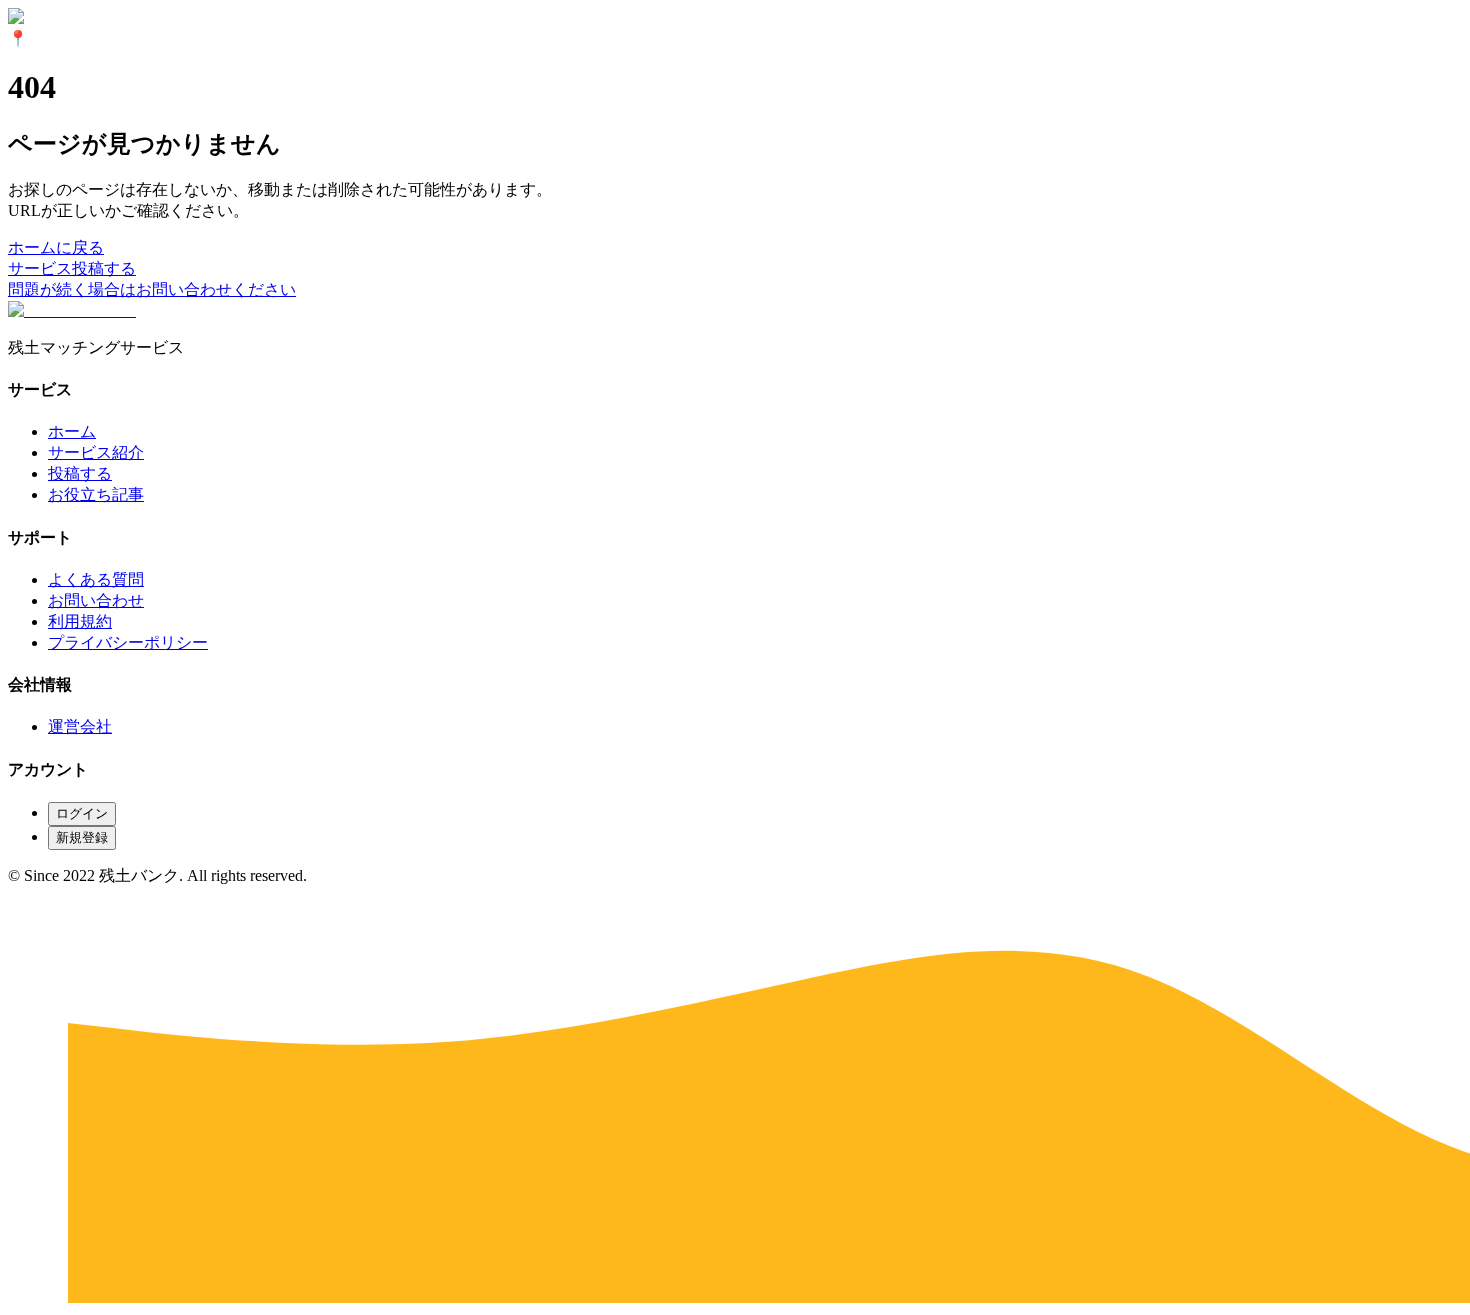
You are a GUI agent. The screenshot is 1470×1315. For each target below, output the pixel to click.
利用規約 (80, 621)
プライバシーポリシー (128, 642)
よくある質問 (96, 579)
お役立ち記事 (96, 494)
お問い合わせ (96, 600)
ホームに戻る (56, 247)
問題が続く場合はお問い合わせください (152, 289)
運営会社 (80, 726)
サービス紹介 (96, 452)
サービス (40, 268)
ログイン (82, 813)
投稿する (104, 268)
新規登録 (82, 837)
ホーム (72, 431)
